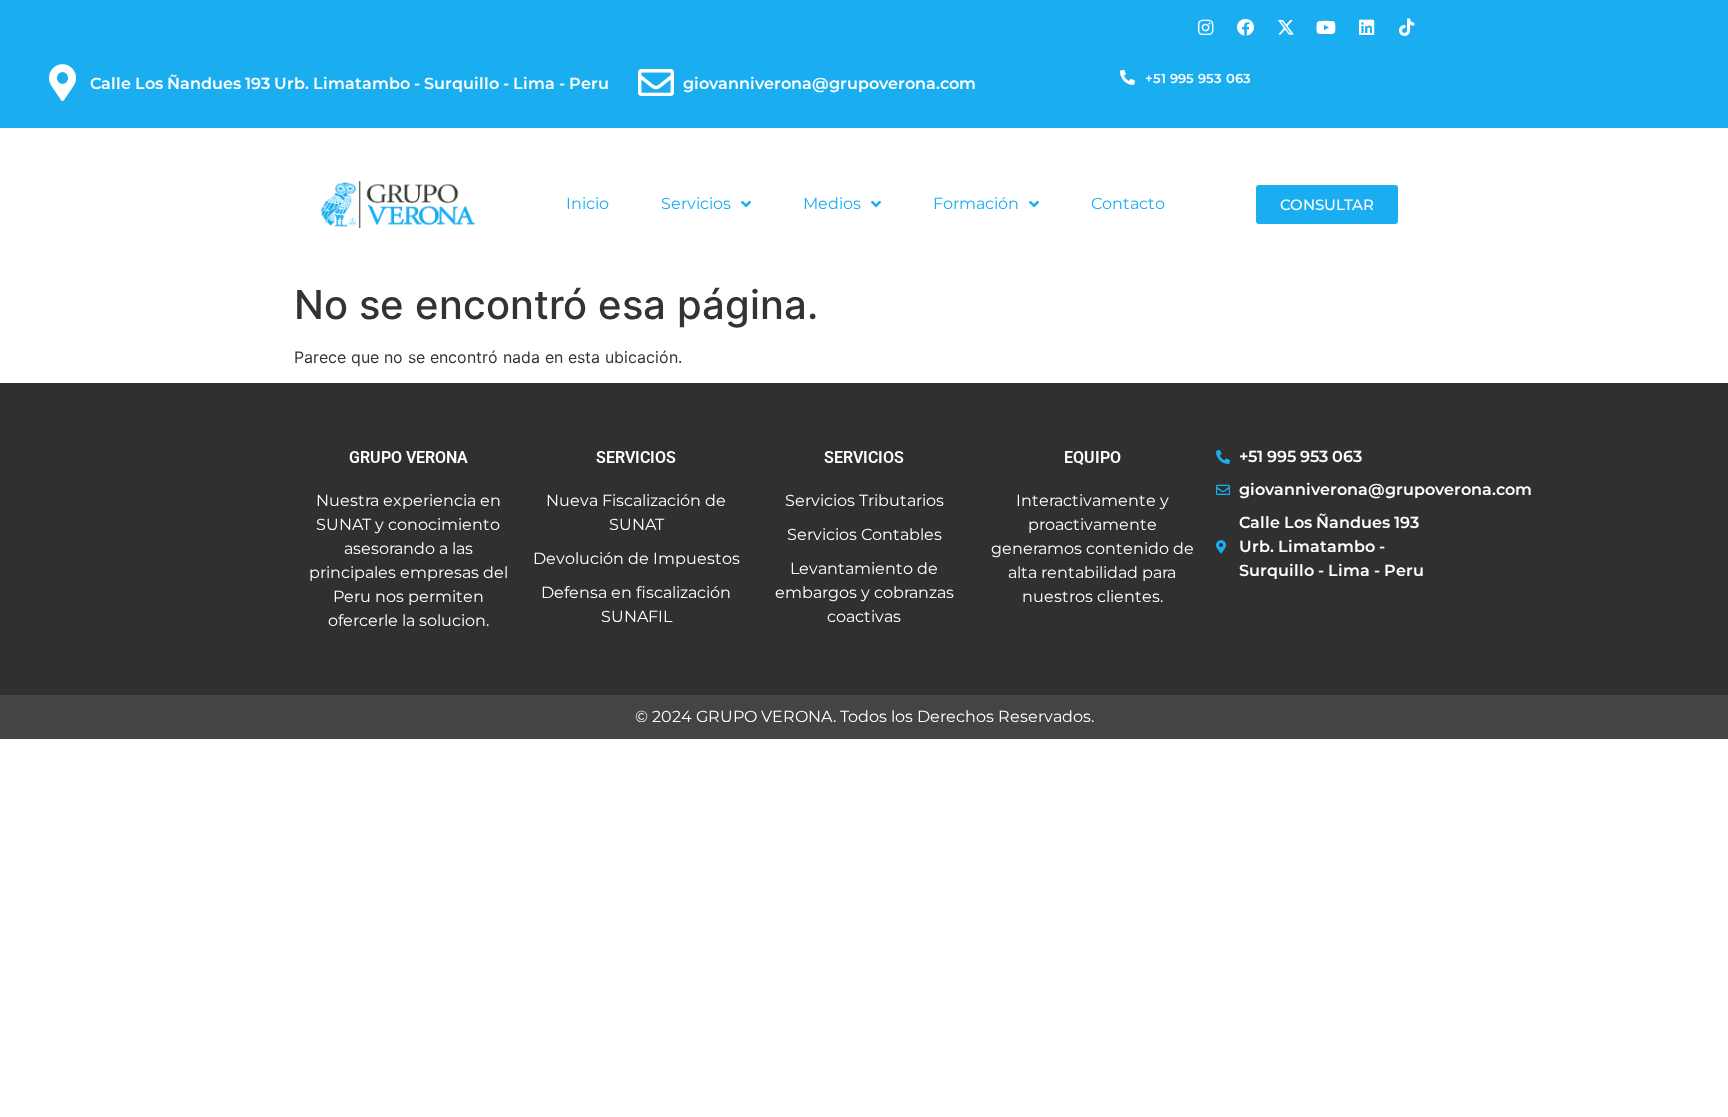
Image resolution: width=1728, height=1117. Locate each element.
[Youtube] (1325, 27)
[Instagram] (1205, 27)
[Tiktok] (1406, 27)
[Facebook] (1245, 27)
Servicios (696, 203)
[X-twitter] (1285, 27)
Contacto (1128, 203)
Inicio (587, 203)
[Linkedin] (1366, 27)
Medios (832, 203)
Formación (976, 203)
